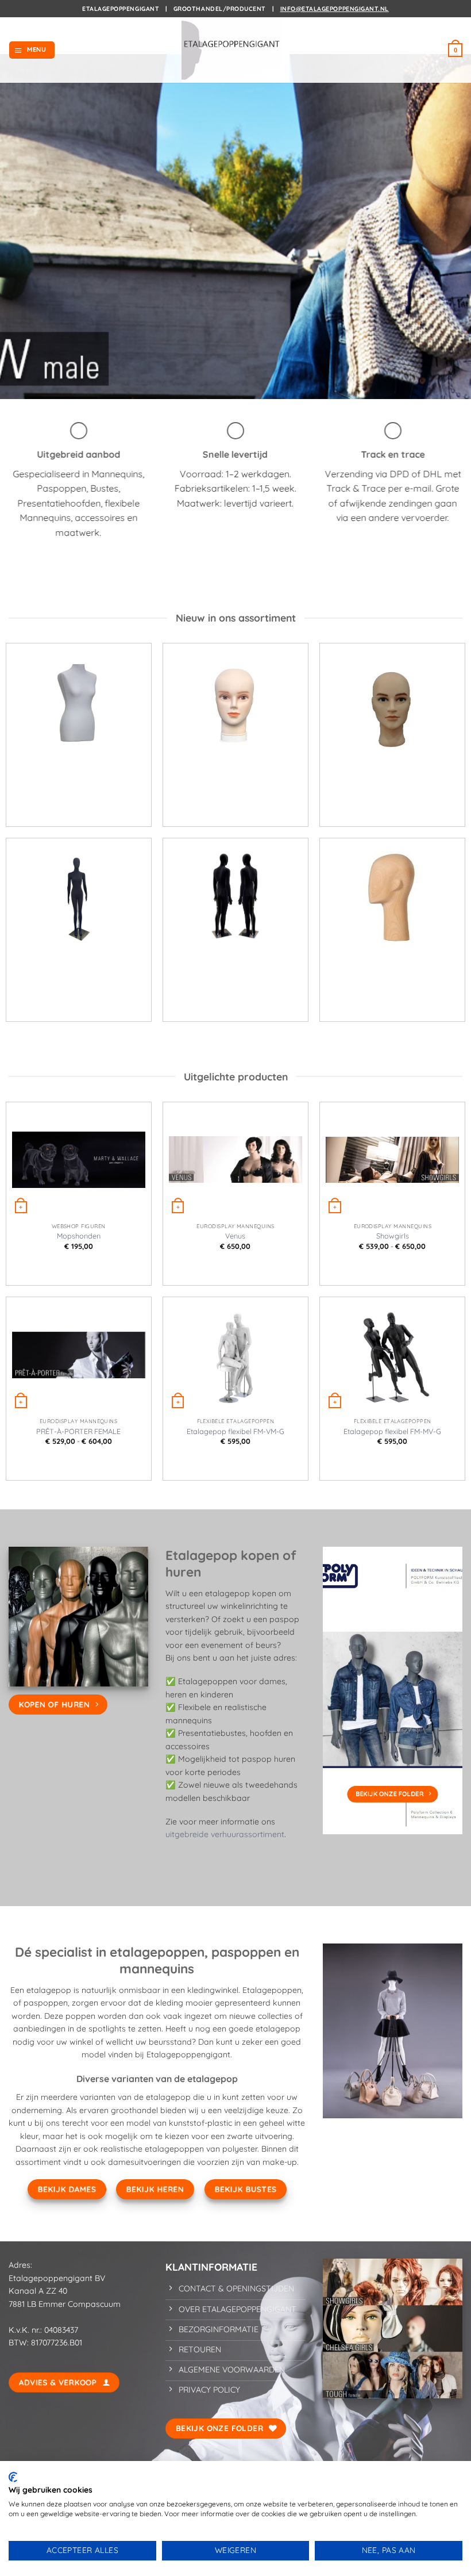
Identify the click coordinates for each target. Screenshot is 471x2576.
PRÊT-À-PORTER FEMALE (78, 1431)
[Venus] (235, 1160)
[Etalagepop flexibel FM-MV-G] (392, 1355)
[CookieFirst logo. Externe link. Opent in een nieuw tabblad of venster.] (13, 2477)
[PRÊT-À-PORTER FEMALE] (79, 1355)
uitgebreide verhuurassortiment (225, 1834)
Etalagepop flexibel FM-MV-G (392, 1431)
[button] (32, 50)
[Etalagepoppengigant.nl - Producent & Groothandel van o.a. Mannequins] (235, 50)
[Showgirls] (392, 1160)
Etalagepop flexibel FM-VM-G (235, 1431)
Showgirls (393, 1236)
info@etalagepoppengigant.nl (335, 9)
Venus (235, 1236)
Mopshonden (79, 1236)
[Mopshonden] (79, 1160)
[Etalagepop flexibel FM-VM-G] (235, 1355)
